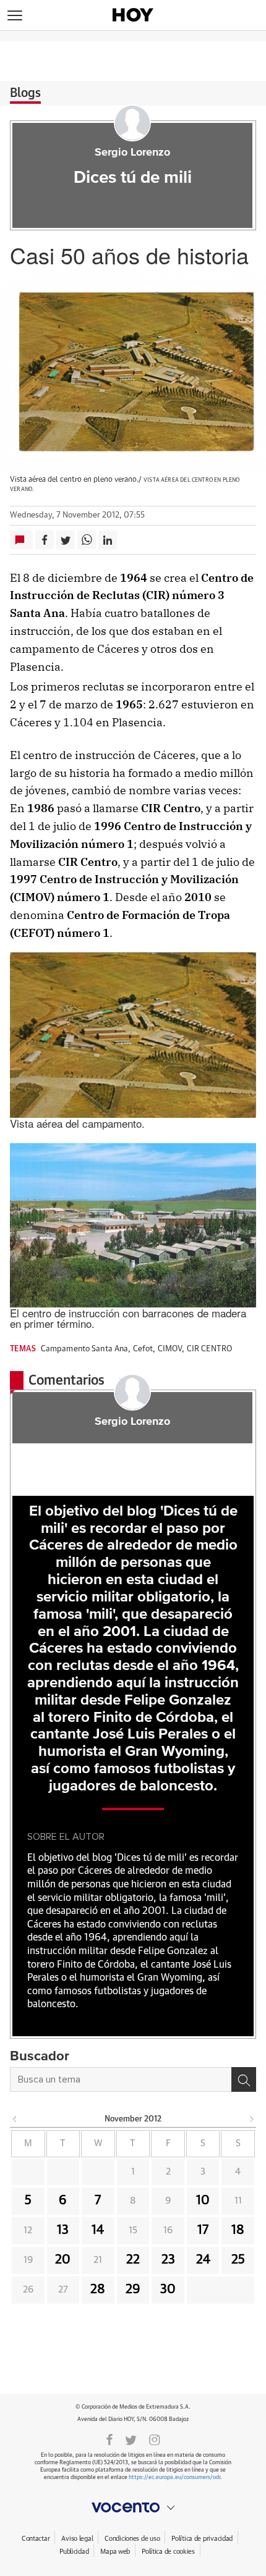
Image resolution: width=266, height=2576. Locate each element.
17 (203, 2230)
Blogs (25, 93)
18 (238, 2230)
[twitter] (131, 2439)
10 (203, 2201)
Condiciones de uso (132, 2539)
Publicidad (74, 2552)
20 (63, 2260)
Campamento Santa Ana (85, 1349)
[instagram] (155, 2439)
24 (203, 2260)
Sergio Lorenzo (132, 153)
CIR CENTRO (209, 1349)
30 (168, 2289)
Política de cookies (168, 2552)
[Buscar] (244, 2079)
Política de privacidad (202, 2539)
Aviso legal (77, 2539)
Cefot (143, 1349)
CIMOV (170, 1349)
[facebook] (109, 2439)
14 (98, 2230)
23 (168, 2260)
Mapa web (115, 2552)
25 (238, 2260)
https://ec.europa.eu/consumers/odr (174, 2477)
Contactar (36, 2539)
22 (133, 2260)
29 (133, 2289)
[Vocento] (133, 2507)
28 (98, 2289)
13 (63, 2230)
